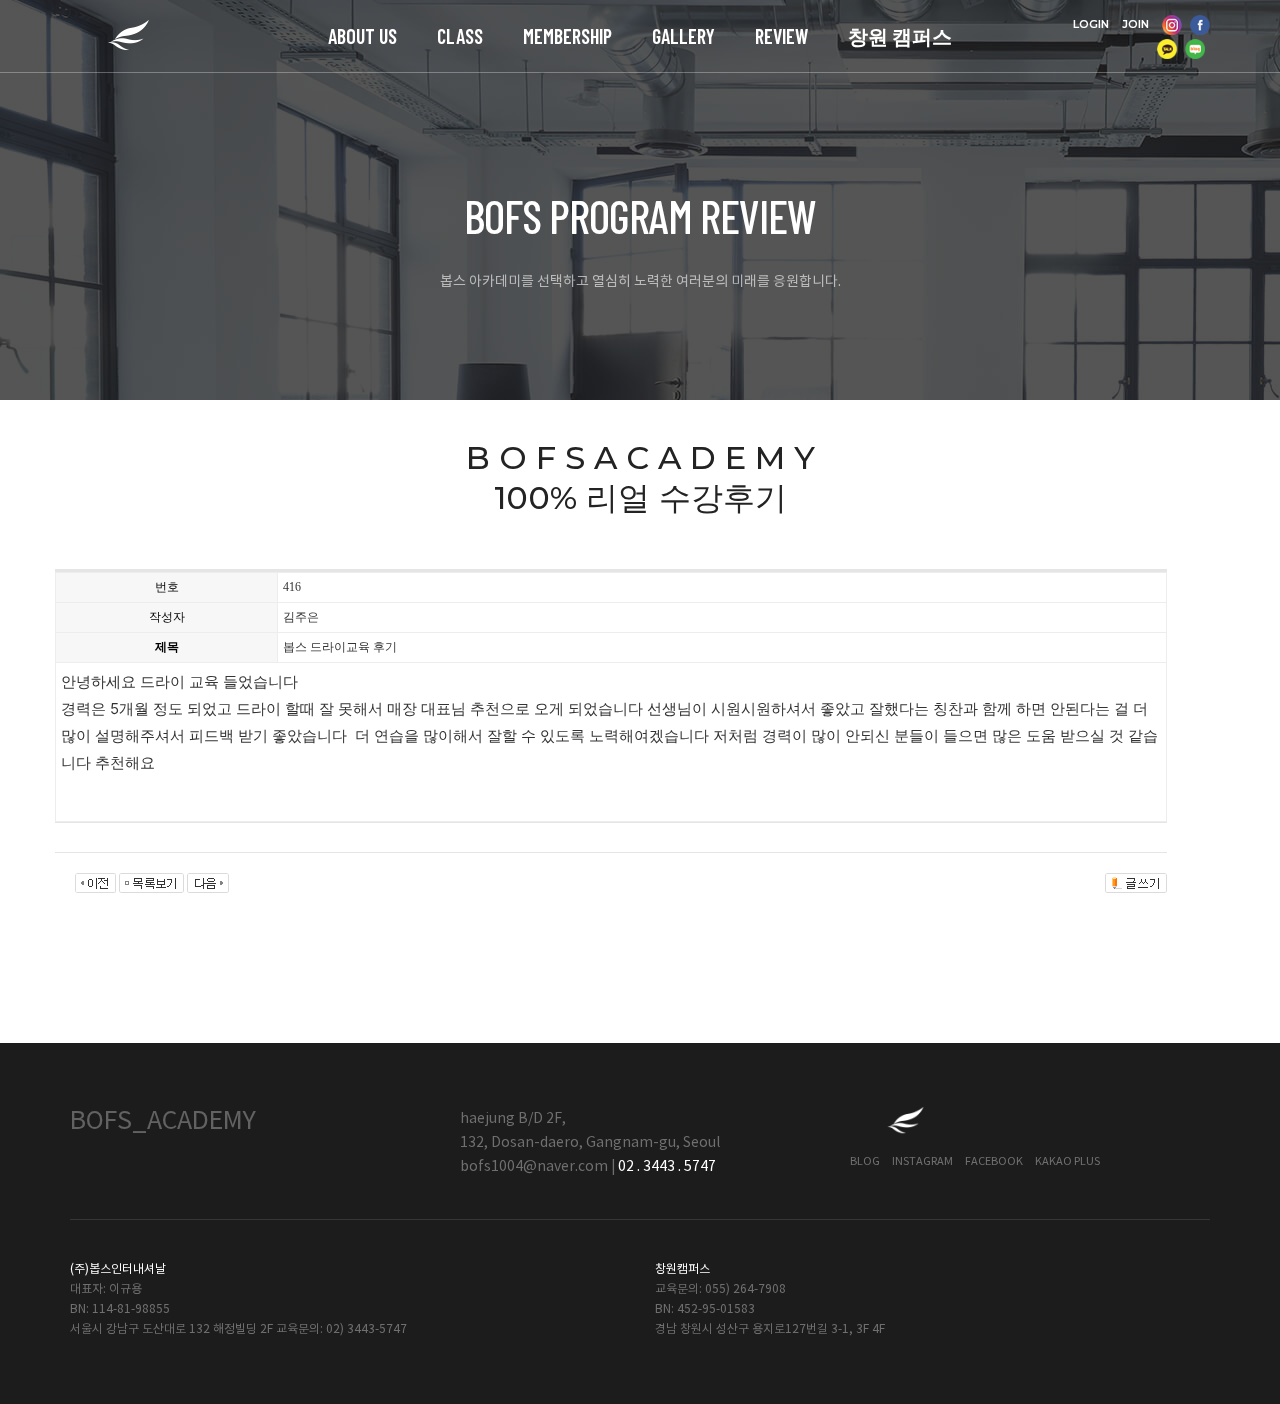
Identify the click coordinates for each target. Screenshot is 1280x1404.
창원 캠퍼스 (900, 36)
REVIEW (781, 36)
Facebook (994, 1161)
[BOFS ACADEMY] (128, 36)
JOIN (1135, 24)
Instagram (922, 1161)
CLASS (460, 36)
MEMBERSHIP (567, 36)
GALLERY (683, 36)
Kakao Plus (1067, 1161)
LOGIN (1091, 24)
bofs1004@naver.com (534, 1167)
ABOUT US (362, 36)
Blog (865, 1161)
